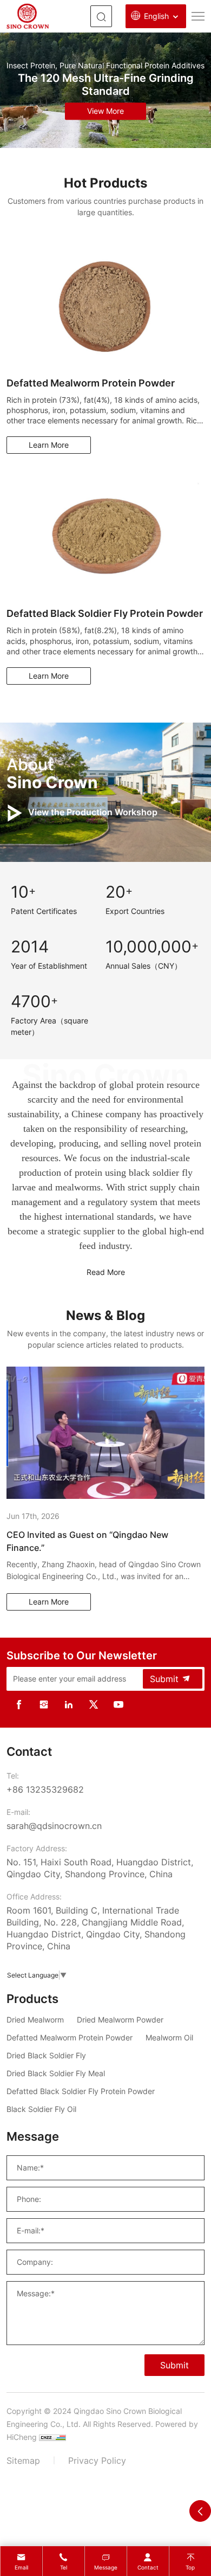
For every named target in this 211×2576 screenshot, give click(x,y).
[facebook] (19, 1704)
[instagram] (44, 1704)
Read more (106, 1272)
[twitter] (94, 1704)
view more (105, 111)
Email (21, 2567)
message (106, 2567)
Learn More (49, 445)
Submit (164, 1679)
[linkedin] (69, 1704)
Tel (64, 2567)
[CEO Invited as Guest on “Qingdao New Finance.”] (105, 1433)
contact (148, 2567)
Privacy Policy (97, 2461)
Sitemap (23, 2461)
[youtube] (118, 1704)
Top (190, 2567)
